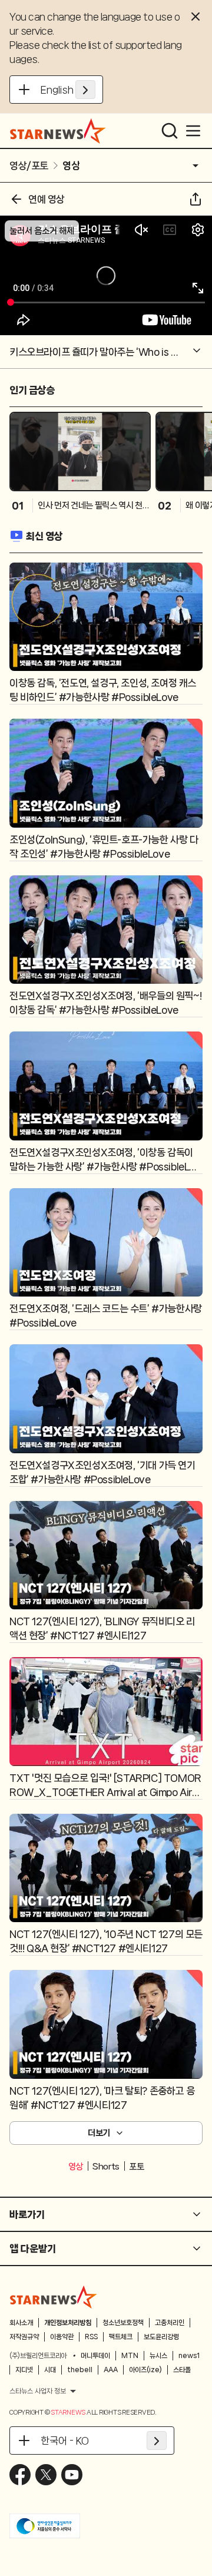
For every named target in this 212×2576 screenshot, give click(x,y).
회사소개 (21, 2323)
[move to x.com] (46, 2475)
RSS (91, 2337)
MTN (130, 2356)
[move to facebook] (20, 2475)
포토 (136, 2167)
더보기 (99, 2133)
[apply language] (85, 90)
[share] (196, 199)
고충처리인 (170, 2323)
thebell (80, 2370)
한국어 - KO (65, 2441)
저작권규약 (24, 2337)
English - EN (68, 90)
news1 (189, 2356)
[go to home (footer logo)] (54, 2297)
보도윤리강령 (161, 2337)
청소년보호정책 (123, 2323)
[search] (170, 131)
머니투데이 (95, 2356)
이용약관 (62, 2337)
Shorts (106, 2167)
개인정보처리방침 (68, 2323)
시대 (50, 2370)
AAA (111, 2370)
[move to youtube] (72, 2475)
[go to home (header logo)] (58, 131)
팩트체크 (121, 2337)
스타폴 (182, 2370)
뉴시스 (158, 2356)
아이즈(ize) (145, 2370)
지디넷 (24, 2370)
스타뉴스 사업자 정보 (38, 2391)
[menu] (193, 131)
